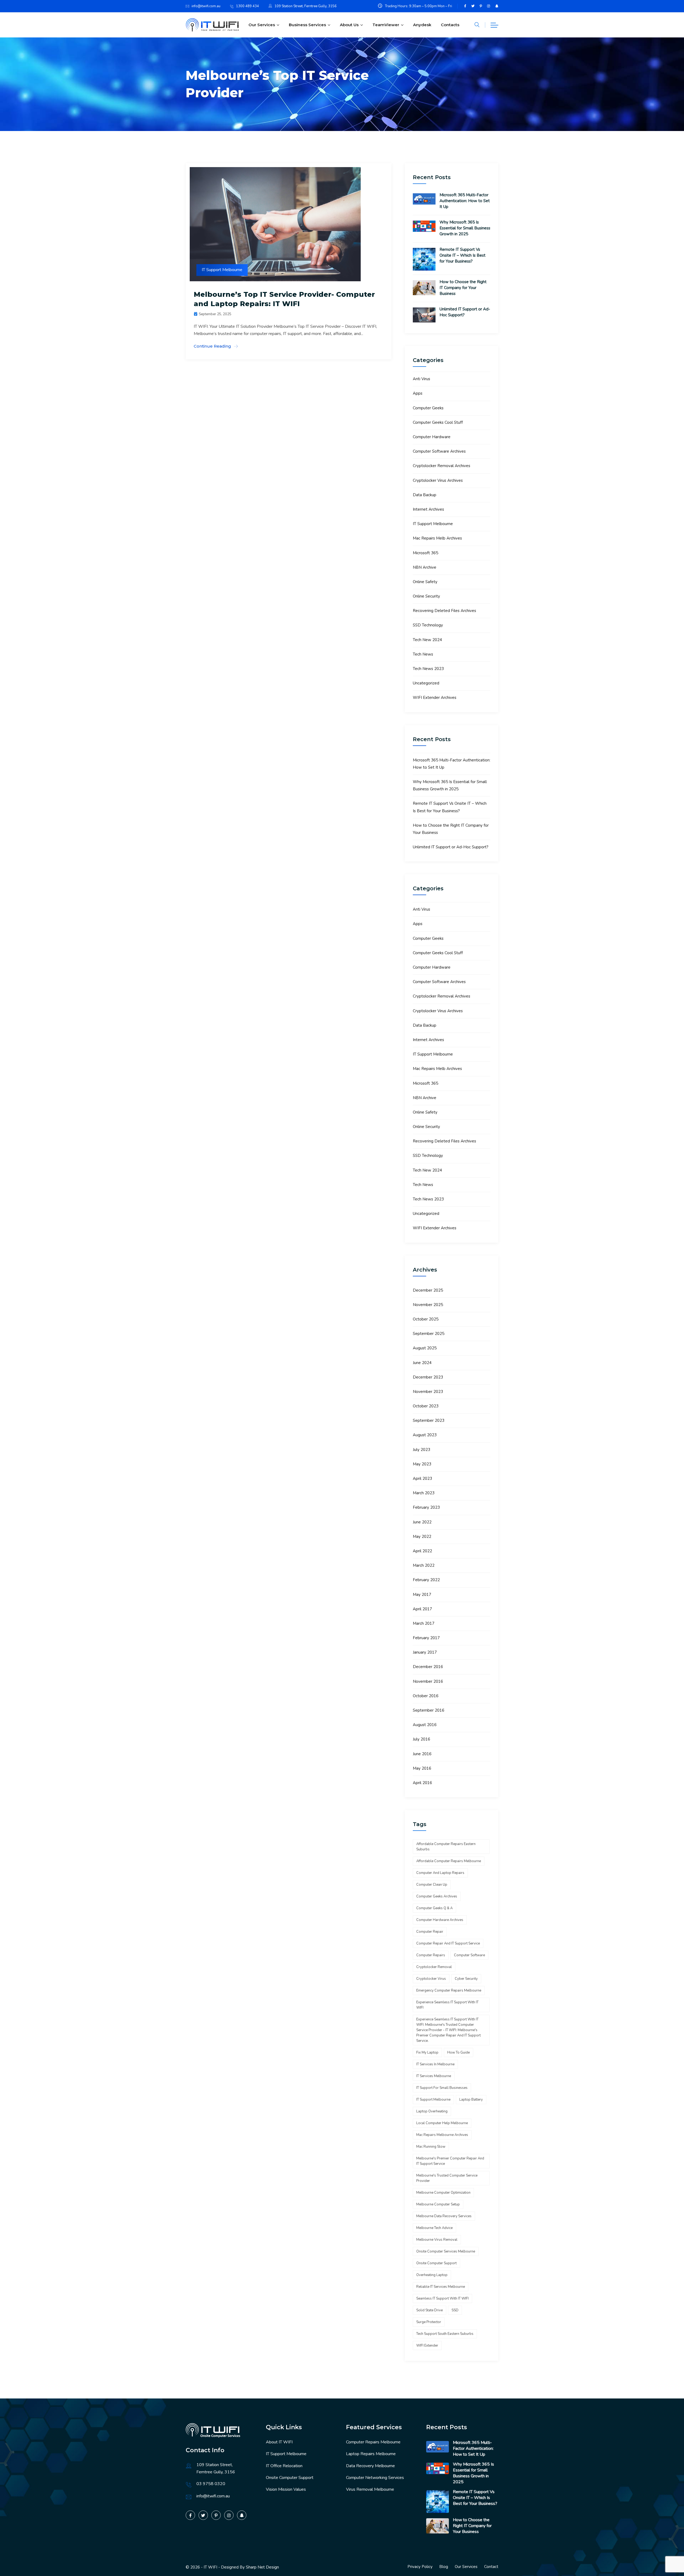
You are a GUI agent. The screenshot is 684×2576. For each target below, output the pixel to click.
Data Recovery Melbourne (370, 2466)
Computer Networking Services (375, 2478)
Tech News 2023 (428, 669)
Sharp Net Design (262, 2567)
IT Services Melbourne (434, 2076)
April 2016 (422, 1783)
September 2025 (429, 1334)
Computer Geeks (428, 408)
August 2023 (425, 1435)
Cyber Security (466, 1979)
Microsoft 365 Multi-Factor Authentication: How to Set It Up (465, 201)
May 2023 (422, 1464)
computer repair (430, 1932)
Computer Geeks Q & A (434, 1908)
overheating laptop (432, 2275)
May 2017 (422, 1595)
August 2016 (425, 1725)
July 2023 (421, 1450)
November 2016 (428, 1681)
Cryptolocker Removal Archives (442, 466)
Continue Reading (212, 346)
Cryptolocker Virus (431, 1979)
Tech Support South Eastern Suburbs (445, 2334)
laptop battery (471, 2100)
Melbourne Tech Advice (434, 2228)
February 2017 (426, 1638)
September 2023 (429, 1420)
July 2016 (421, 1739)
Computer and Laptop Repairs (440, 1873)
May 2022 (422, 1537)
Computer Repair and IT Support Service (448, 1943)
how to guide (458, 2053)
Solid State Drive (430, 2310)
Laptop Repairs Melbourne (371, 2454)
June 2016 (422, 1754)
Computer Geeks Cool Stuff (438, 422)
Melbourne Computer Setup (438, 2204)
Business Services (307, 25)
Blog (444, 2567)
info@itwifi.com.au (206, 6)
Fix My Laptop (427, 2053)
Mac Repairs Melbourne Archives (442, 2135)
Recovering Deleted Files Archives (444, 611)
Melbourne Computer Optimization (443, 2193)
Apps (418, 393)
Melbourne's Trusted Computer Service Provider (447, 2178)
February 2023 (426, 1507)
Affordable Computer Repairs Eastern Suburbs (446, 1847)
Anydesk (422, 25)
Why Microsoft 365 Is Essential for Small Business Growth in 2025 (465, 228)
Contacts (450, 25)
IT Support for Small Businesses (442, 2088)
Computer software (469, 1955)
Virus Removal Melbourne (370, 2489)
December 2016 (428, 1667)
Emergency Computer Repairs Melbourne (449, 1990)
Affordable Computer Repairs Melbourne (449, 1861)
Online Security (426, 596)
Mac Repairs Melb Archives (437, 538)
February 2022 (426, 1580)
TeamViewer (386, 25)
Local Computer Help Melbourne (442, 2123)
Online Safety (425, 582)
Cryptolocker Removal (434, 1967)
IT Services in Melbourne (435, 2064)
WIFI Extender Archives (435, 698)
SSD (455, 2310)
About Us (349, 25)
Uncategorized (426, 683)
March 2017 (424, 1623)
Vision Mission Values (286, 2489)
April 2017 (422, 1609)
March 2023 (424, 1493)
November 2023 (428, 1392)
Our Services (262, 25)
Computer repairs (431, 1955)
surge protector (429, 2322)
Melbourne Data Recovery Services (444, 2216)
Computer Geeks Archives (437, 1896)
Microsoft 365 (425, 553)
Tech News (423, 654)
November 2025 (428, 1305)
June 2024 (422, 1363)
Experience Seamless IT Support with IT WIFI (447, 2005)
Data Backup (425, 495)
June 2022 (422, 1522)
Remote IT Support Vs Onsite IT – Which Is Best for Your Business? (463, 255)
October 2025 (426, 1319)
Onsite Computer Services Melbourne (446, 2251)
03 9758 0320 (211, 2484)
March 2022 (424, 1565)
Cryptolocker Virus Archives (438, 480)
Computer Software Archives (439, 451)
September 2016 (429, 1710)
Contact (491, 2567)
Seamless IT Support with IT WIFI (442, 2298)
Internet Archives (428, 509)
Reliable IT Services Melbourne (441, 2287)
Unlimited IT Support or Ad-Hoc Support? (465, 312)
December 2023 (428, 1377)
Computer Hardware (432, 437)
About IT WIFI (279, 2442)
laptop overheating (432, 2111)
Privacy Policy (420, 2567)
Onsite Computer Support (290, 2478)
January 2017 (425, 1652)
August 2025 (425, 1348)
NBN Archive (425, 567)
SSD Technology (428, 625)
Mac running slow (431, 2147)
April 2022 (422, 1551)
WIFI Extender (427, 2346)
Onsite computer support (436, 2263)
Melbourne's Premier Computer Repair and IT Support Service (450, 2161)
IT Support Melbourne (222, 270)
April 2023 (422, 1478)
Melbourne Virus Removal (437, 2240)
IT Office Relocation (284, 2466)
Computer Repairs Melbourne (373, 2442)
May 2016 (422, 1768)
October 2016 (426, 1696)
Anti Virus (421, 379)
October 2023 (426, 1406)
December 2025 (428, 1290)
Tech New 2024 (427, 640)
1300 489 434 (247, 6)
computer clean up (432, 1885)
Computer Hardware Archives (440, 1920)
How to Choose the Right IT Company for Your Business (463, 288)
